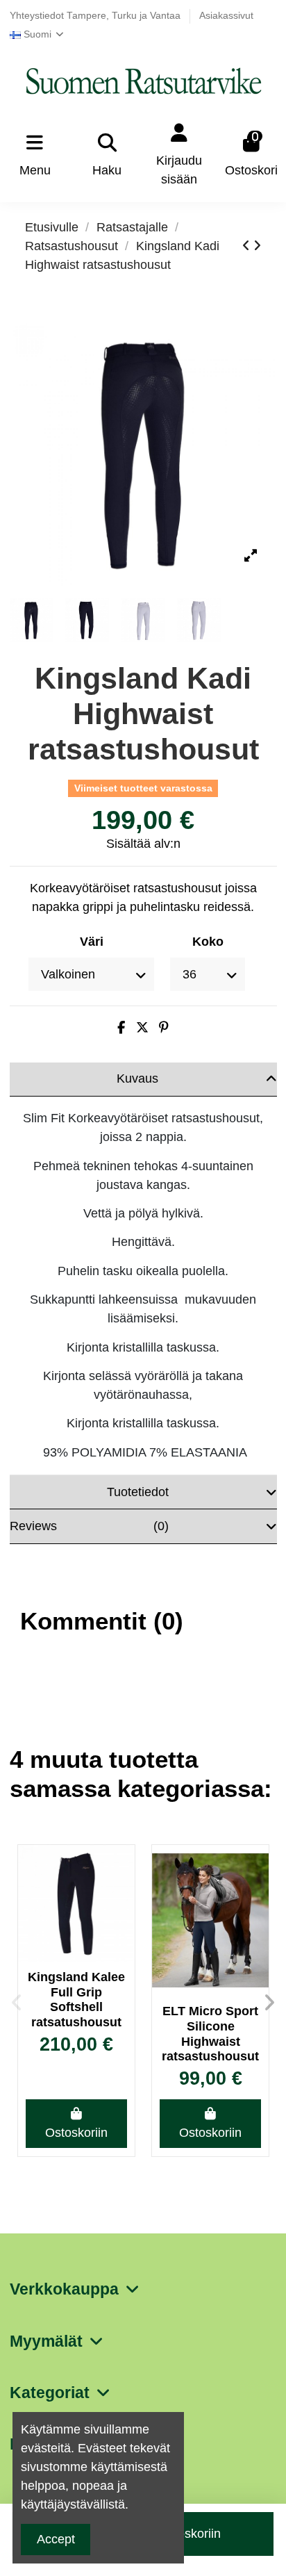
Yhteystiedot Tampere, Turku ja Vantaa (96, 16)
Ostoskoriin (76, 2133)
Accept (56, 2539)
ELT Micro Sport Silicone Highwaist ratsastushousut (210, 2034)
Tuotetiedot (138, 1492)
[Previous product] (248, 246)
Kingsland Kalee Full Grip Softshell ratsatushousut (76, 2000)
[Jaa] (121, 1028)
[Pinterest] (164, 1028)
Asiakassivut (226, 16)
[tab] (143, 1080)
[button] (17, 2003)
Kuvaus (137, 1078)
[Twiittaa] (142, 1028)
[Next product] (257, 246)
